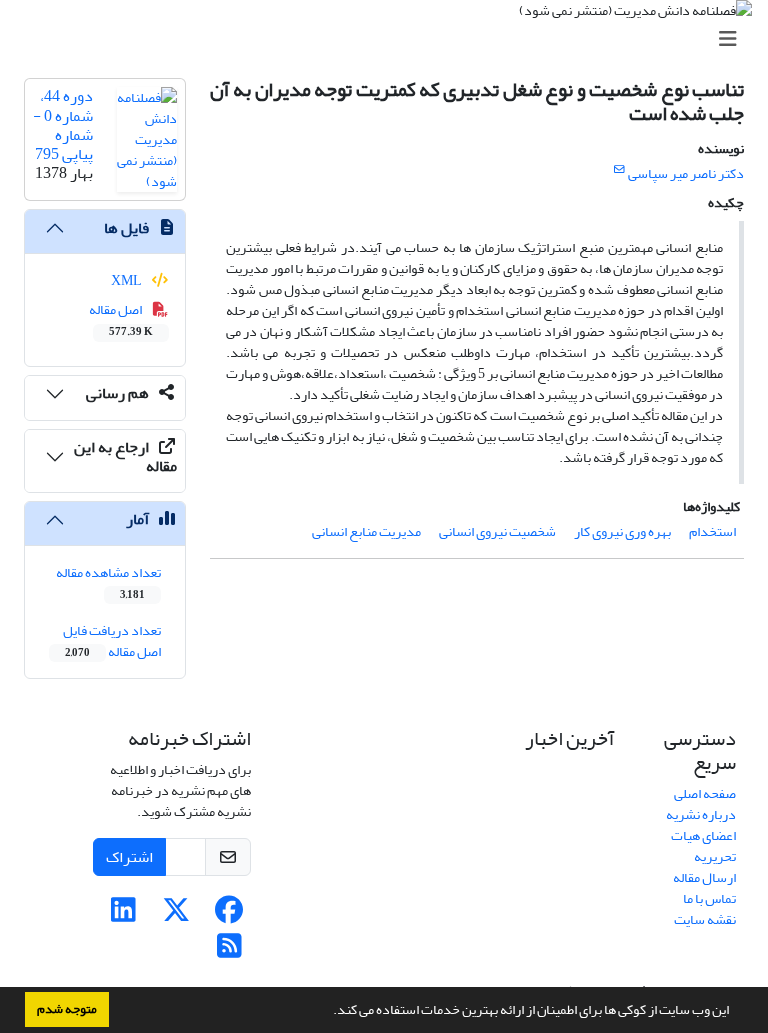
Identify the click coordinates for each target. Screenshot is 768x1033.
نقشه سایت (705, 919)
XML (127, 280)
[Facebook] (229, 915)
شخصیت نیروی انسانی (497, 531)
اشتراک (129, 857)
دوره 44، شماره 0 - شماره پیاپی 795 (63, 125)
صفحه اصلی (705, 793)
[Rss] (229, 951)
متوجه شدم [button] (67, 1009)
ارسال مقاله (704, 877)
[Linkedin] (123, 915)
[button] (328, 1012)
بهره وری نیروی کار (622, 531)
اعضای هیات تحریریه (703, 846)
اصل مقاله (121, 319)
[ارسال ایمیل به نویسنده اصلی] (619, 170)
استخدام (712, 531)
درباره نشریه (701, 814)
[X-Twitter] (176, 915)
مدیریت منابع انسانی (366, 531)
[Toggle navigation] (390, 39)
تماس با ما (709, 898)
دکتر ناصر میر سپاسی (686, 173)
